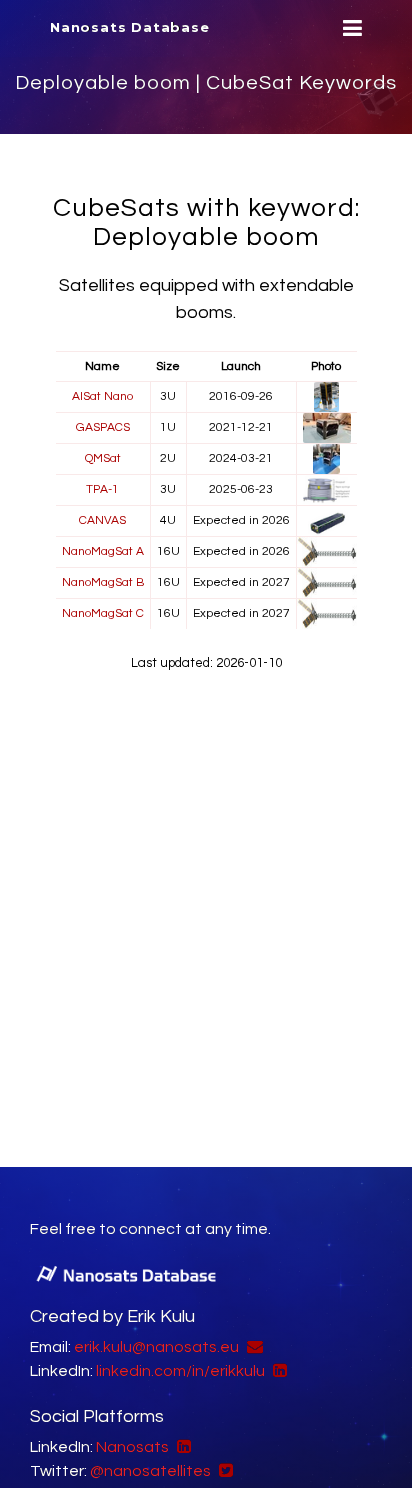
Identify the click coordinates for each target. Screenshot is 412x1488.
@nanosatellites (150, 1471)
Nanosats (132, 1447)
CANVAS (102, 520)
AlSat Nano (102, 396)
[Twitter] (223, 1471)
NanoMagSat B (103, 582)
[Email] (252, 1347)
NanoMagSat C (103, 613)
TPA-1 (102, 489)
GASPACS (103, 427)
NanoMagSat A (103, 551)
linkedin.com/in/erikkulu (180, 1371)
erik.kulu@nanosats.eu (156, 1347)
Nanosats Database (130, 27)
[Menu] (350, 28)
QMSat (103, 458)
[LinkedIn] (277, 1371)
